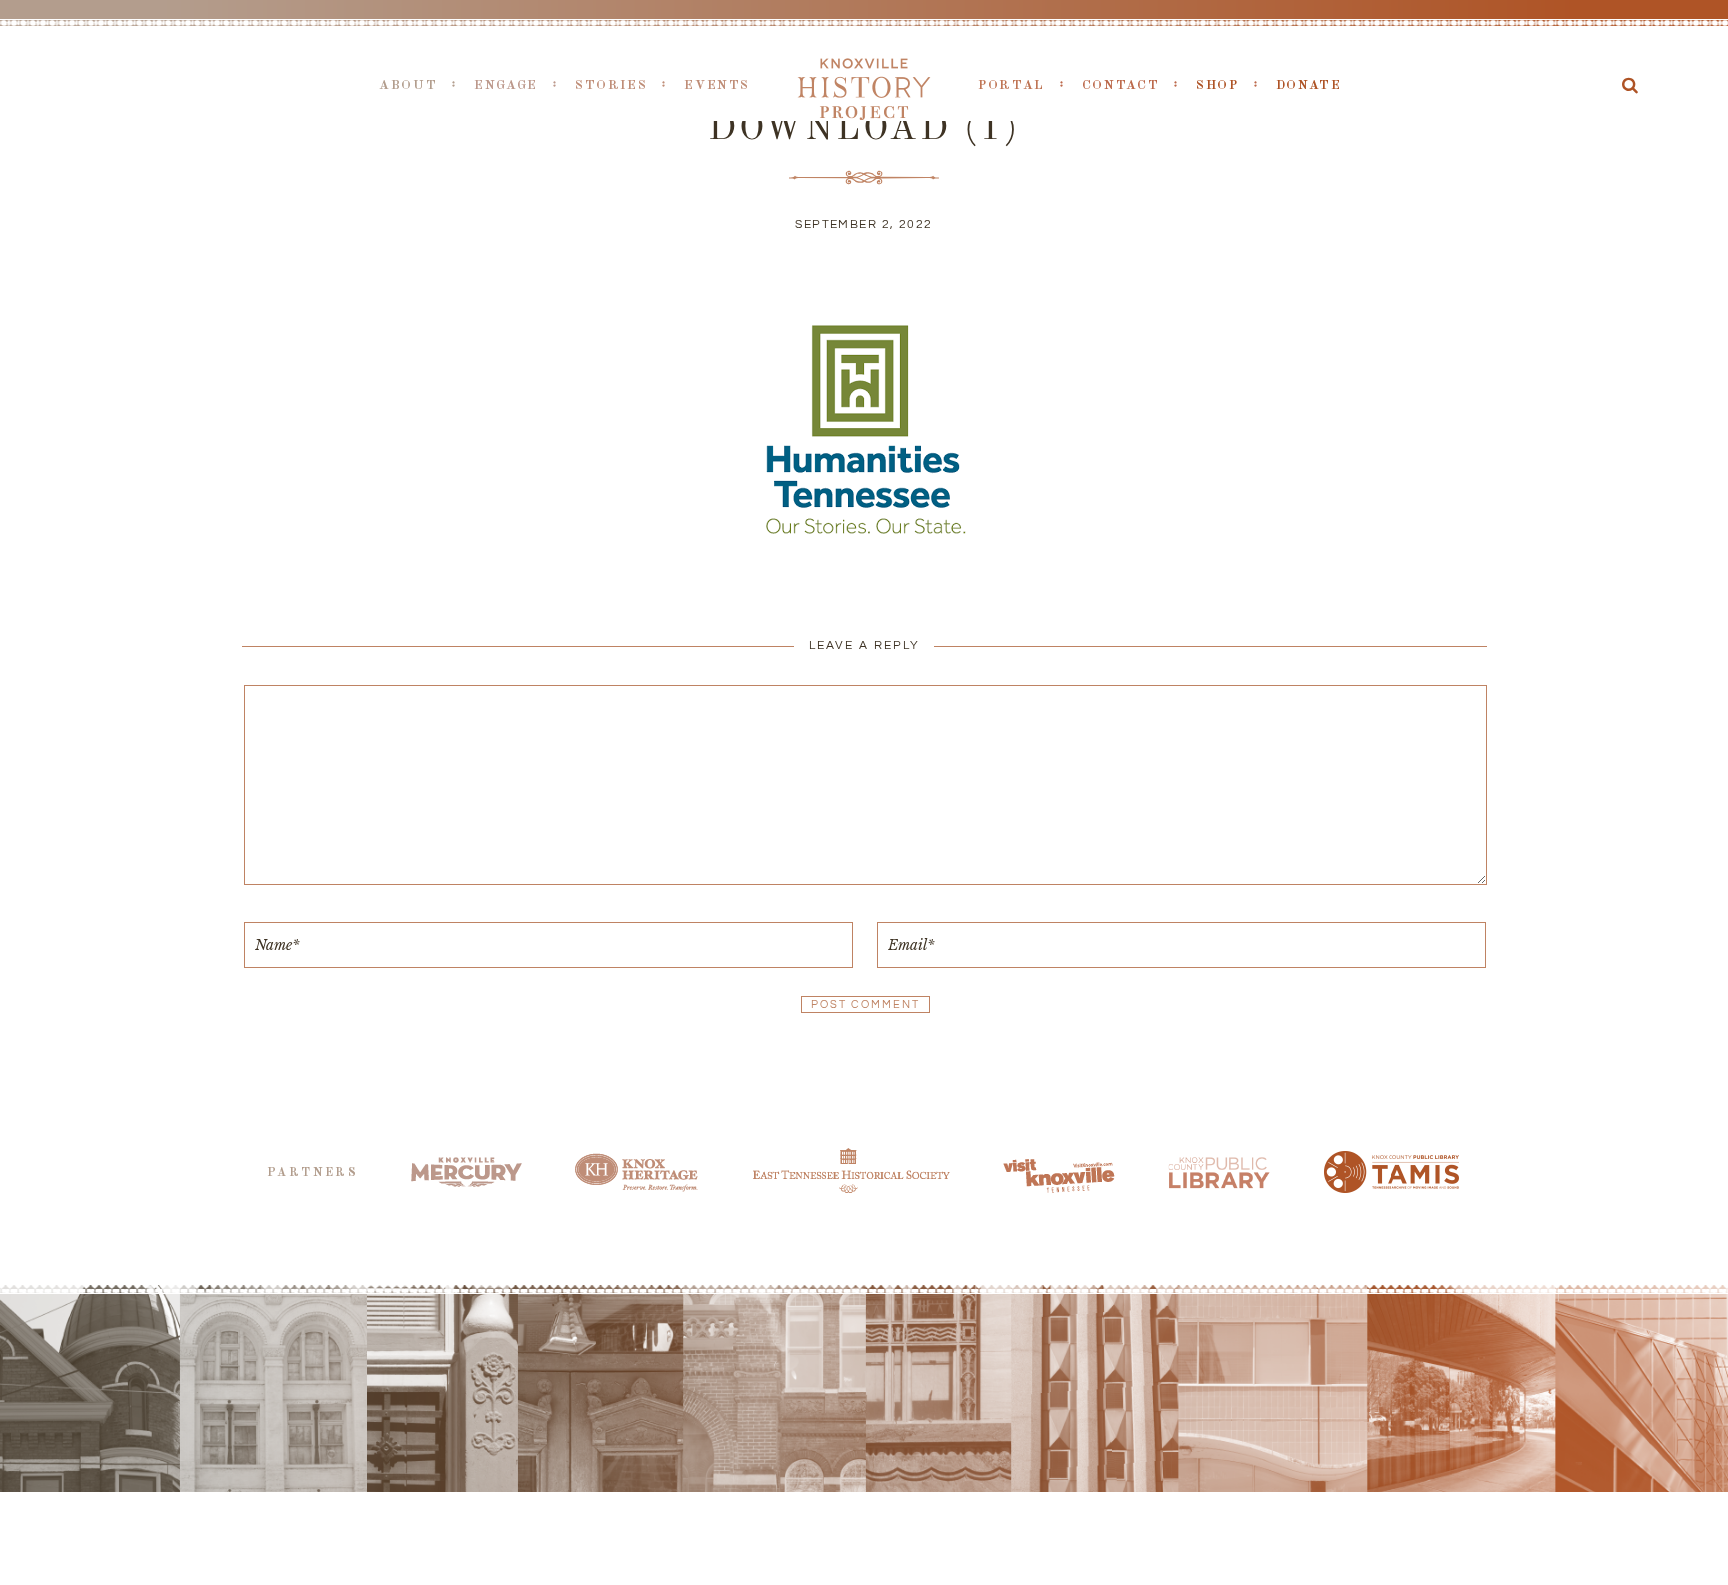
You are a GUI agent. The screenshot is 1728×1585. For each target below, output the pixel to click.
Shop (1217, 85)
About (408, 85)
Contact (1120, 85)
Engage (506, 85)
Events (717, 85)
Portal (1011, 85)
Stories (611, 85)
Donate (1309, 85)
